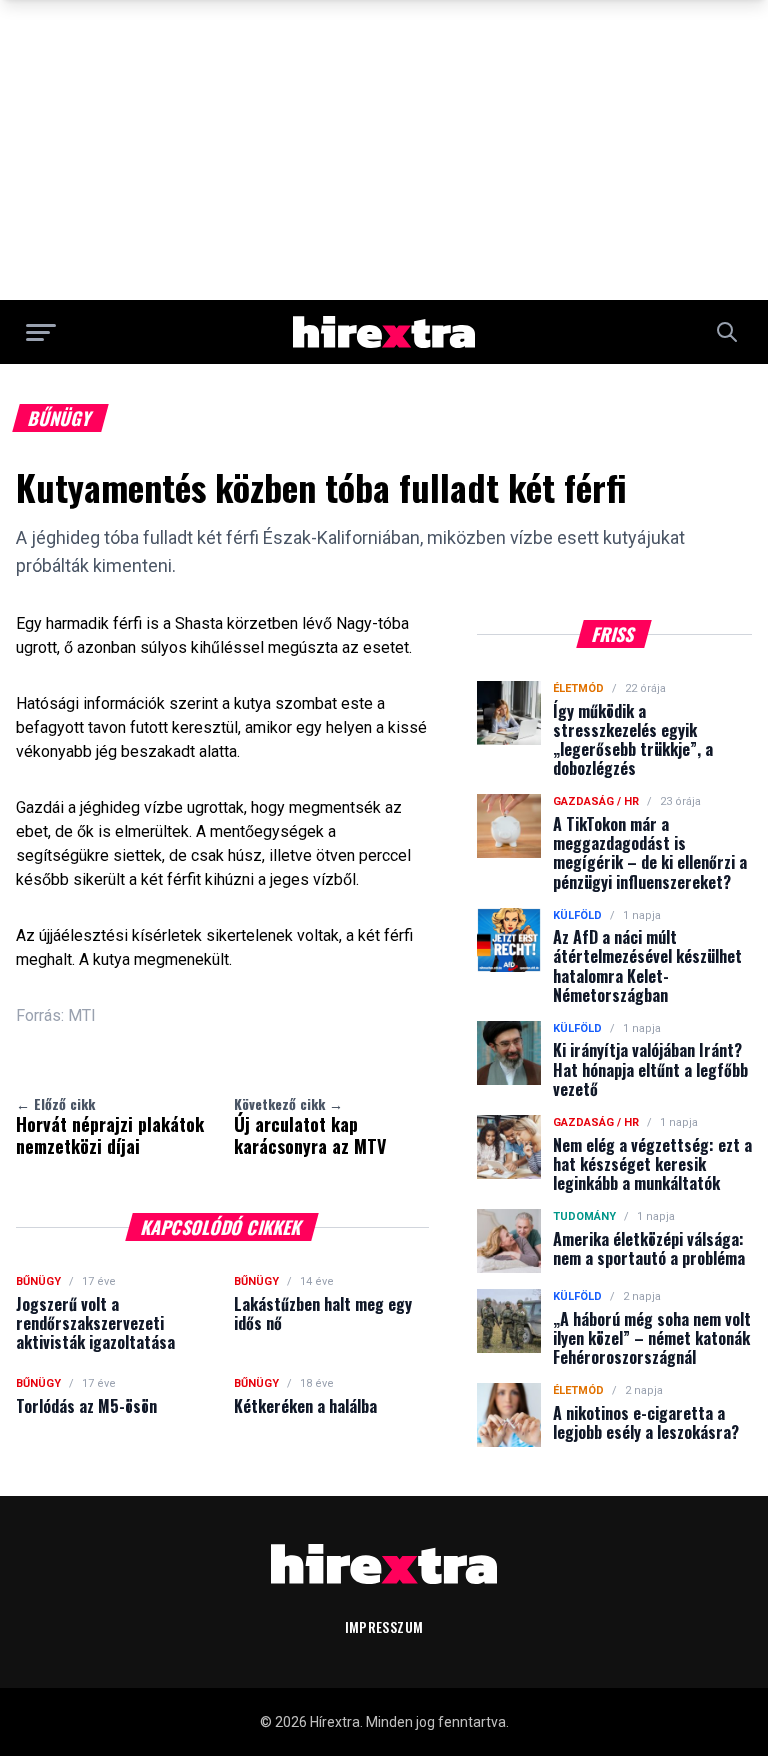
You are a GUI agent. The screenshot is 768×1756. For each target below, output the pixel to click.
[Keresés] (727, 332)
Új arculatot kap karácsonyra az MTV (310, 1126)
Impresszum (384, 1626)
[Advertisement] (384, 150)
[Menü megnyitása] (41, 332)
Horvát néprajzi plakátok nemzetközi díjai (110, 1126)
